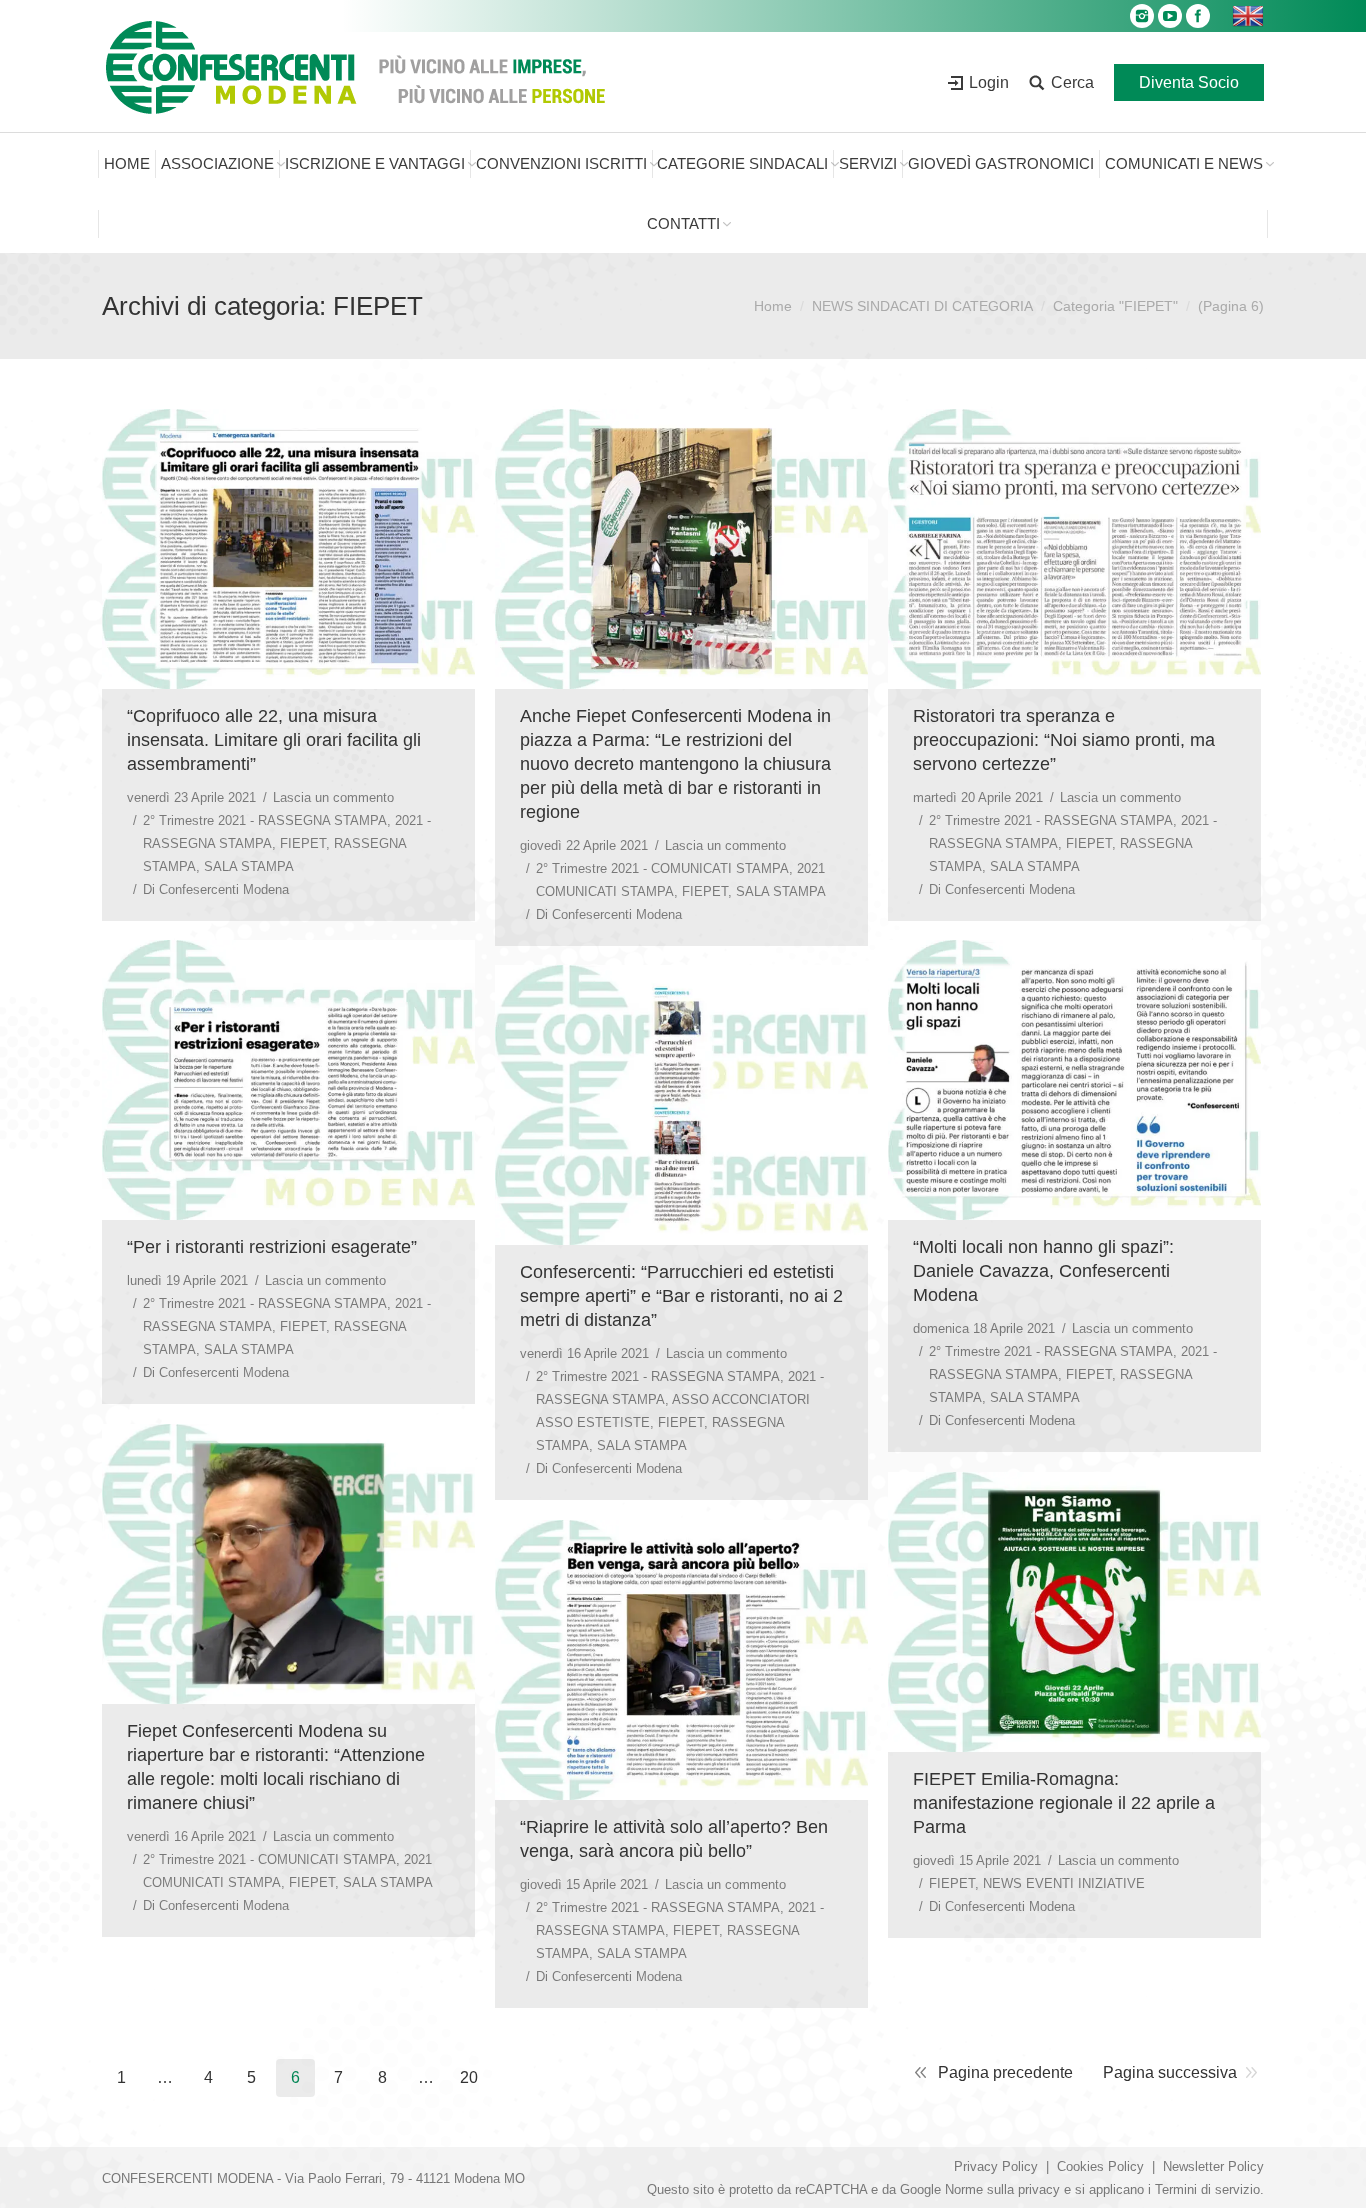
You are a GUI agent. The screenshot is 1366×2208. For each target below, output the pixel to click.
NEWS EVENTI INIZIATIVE (1064, 1883)
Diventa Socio (1189, 82)
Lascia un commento (333, 797)
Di (216, 889)
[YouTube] (1170, 16)
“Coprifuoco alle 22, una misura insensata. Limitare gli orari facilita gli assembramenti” (274, 740)
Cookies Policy (1100, 2166)
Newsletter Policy (1213, 2166)
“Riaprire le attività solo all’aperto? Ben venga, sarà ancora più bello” (674, 1839)
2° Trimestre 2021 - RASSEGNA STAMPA (265, 820)
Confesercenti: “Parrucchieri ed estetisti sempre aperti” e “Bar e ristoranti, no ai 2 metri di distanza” (681, 1296)
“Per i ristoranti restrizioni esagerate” (272, 1247)
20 (469, 2077)
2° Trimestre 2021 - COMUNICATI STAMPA (662, 868)
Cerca (1072, 82)
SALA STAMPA (249, 866)
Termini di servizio (1207, 2189)
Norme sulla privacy (1002, 2189)
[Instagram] (1142, 16)
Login (989, 82)
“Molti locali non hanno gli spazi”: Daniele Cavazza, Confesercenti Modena (1043, 1271)
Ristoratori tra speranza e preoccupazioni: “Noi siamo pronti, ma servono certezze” (1064, 740)
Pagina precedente (1005, 2072)
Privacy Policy (996, 2166)
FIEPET (303, 843)
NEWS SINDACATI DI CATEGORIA (922, 306)
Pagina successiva (1170, 2072)
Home (773, 306)
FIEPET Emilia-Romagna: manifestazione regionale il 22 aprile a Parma (1064, 1803)
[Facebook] (1198, 16)
